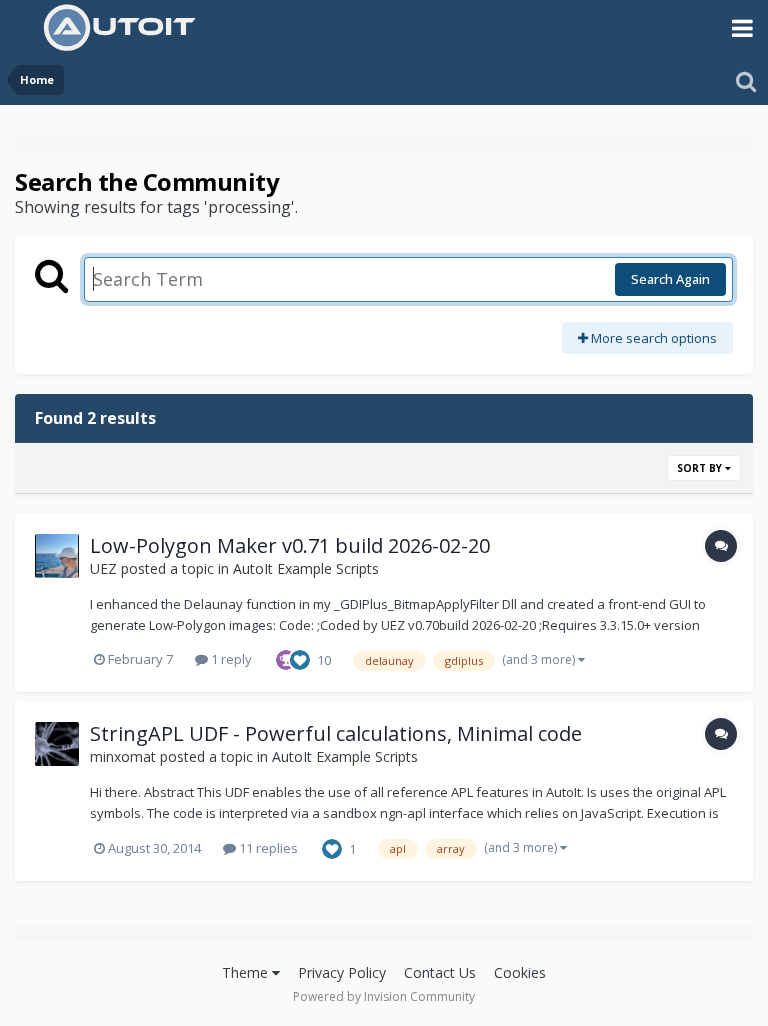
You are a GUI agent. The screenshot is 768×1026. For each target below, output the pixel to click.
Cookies (520, 972)
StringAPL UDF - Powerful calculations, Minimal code (336, 733)
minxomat (123, 756)
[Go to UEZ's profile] (57, 556)
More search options (652, 338)
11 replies (267, 848)
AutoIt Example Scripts (306, 568)
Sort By (701, 468)
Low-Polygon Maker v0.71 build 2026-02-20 (290, 545)
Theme (247, 972)
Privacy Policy (342, 972)
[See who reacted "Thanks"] (286, 659)
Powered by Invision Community (384, 996)
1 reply (230, 659)
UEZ (103, 568)
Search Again (670, 279)
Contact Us (440, 972)
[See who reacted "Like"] (300, 659)
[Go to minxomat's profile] (57, 744)
